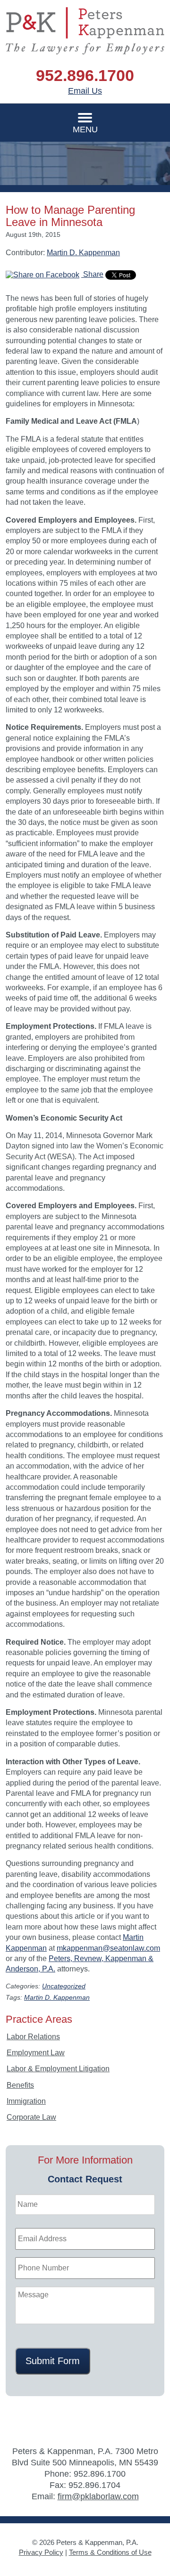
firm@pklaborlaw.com (98, 2496)
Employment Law (36, 2053)
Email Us (85, 91)
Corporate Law (31, 2117)
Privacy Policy (41, 2552)
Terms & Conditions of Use (110, 2552)
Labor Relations (33, 2037)
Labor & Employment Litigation (58, 2069)
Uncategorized (64, 1986)
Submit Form (53, 2361)
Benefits (20, 2085)
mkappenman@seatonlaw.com (108, 1948)
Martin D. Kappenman (83, 253)
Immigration (26, 2101)
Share (92, 274)
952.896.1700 (85, 75)
